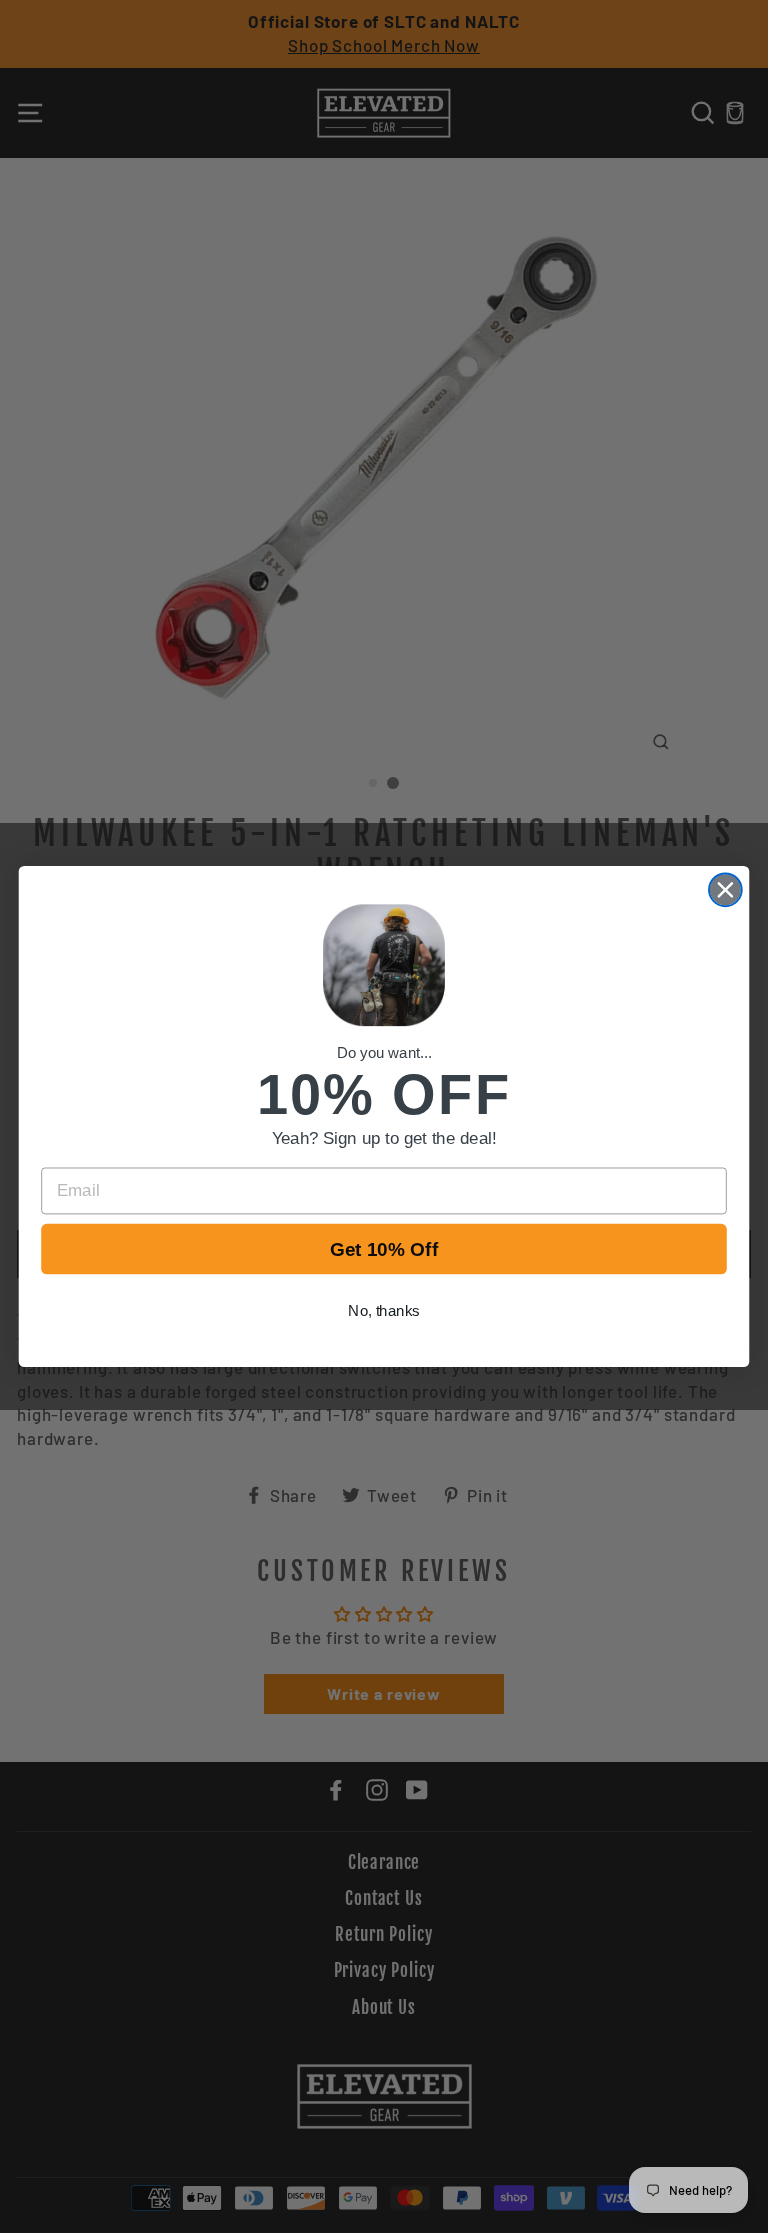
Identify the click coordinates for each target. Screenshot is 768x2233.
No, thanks (383, 1311)
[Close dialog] (725, 889)
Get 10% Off (384, 1249)
